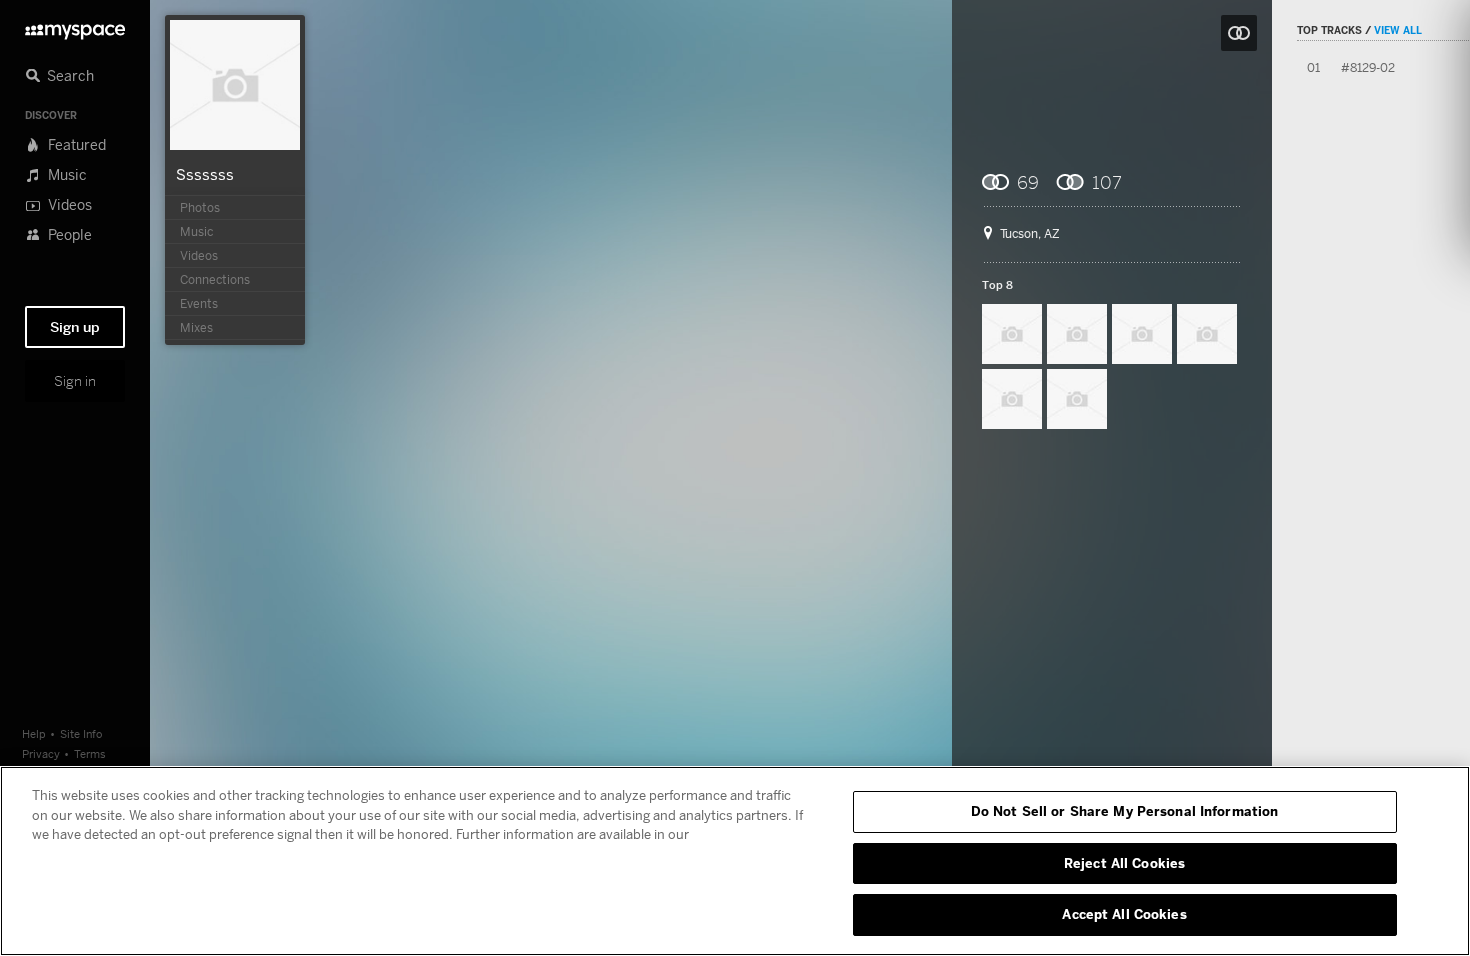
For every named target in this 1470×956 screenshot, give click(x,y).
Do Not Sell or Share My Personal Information (1125, 811)
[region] (735, 861)
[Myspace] (75, 26)
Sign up (75, 327)
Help (34, 733)
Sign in (75, 381)
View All (1398, 30)
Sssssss (205, 174)
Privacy (41, 753)
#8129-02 (1368, 67)
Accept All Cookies (1124, 914)
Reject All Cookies (1124, 863)
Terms (90, 753)
